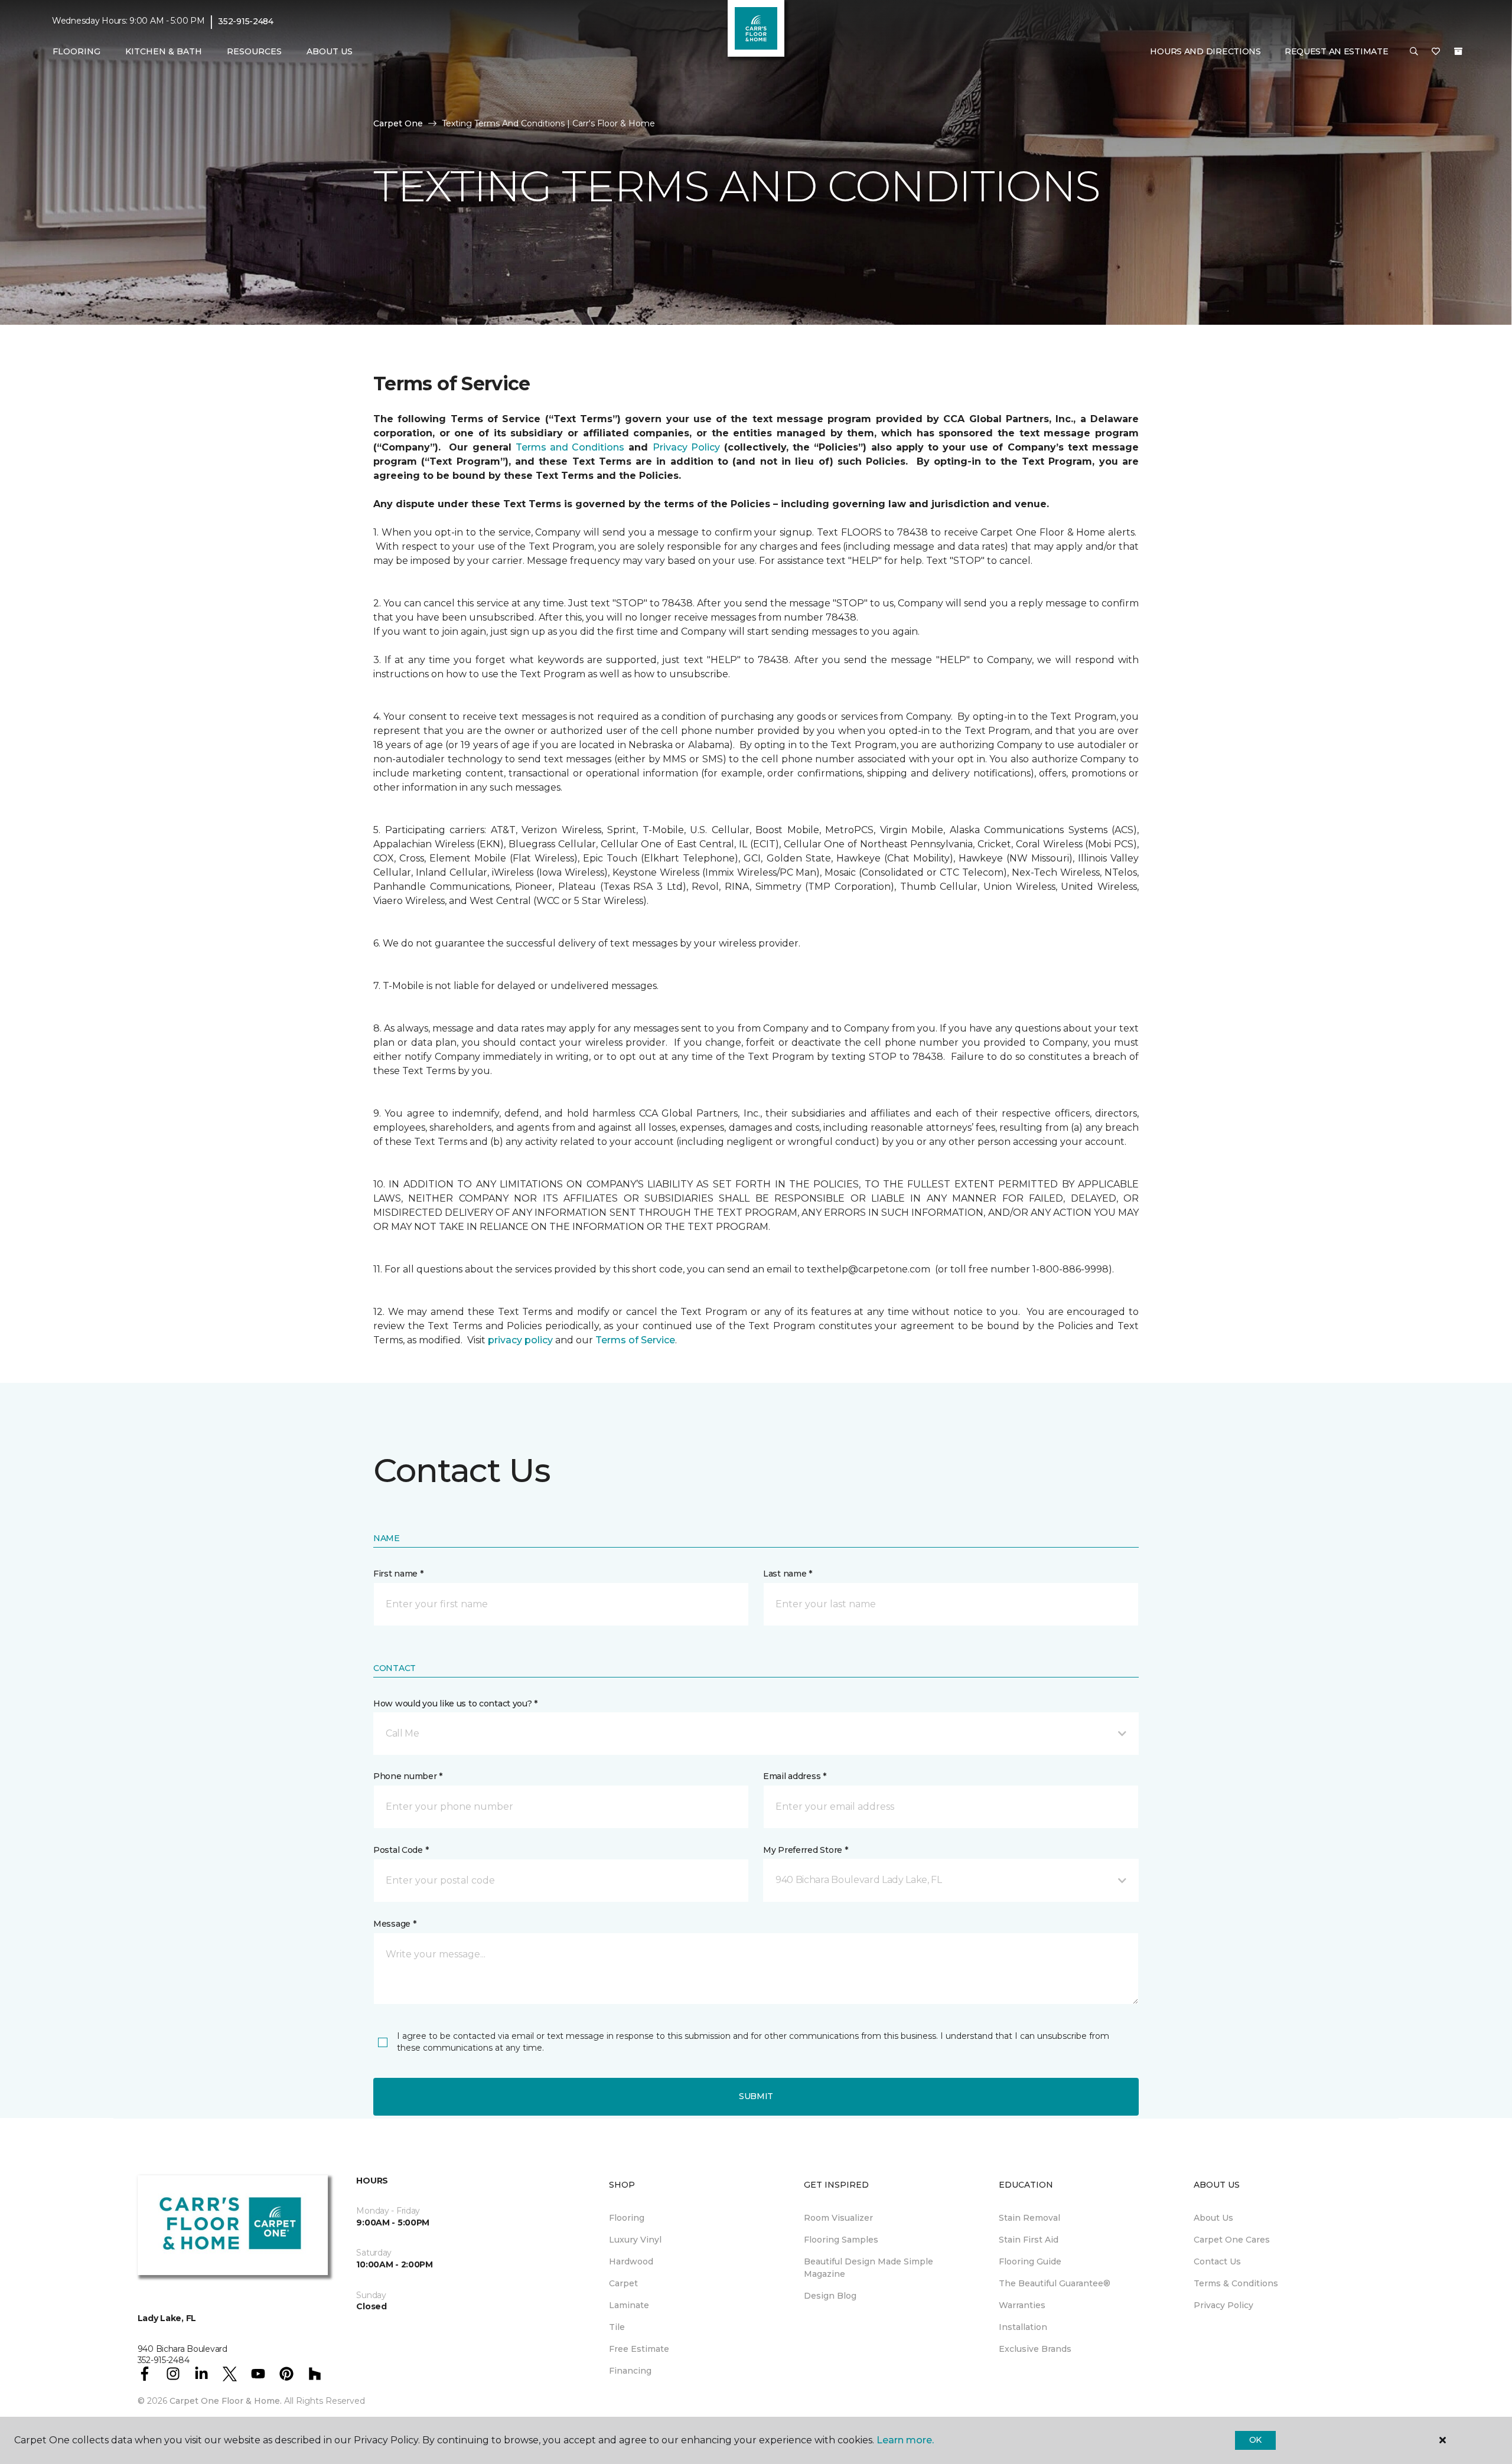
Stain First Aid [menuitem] (1029, 2240)
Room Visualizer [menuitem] (838, 2218)
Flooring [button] (76, 51)
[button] (1414, 52)
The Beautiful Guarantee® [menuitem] (1055, 2283)
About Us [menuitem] (1213, 2218)
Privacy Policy (686, 447)
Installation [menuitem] (1023, 2327)
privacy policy (520, 1340)
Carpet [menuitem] (623, 2283)
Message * (395, 1924)
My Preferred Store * (805, 1850)
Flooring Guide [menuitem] (1030, 2261)
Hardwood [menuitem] (631, 2261)
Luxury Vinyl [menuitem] (635, 2240)
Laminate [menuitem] (629, 2305)
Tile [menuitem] (617, 2327)
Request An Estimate (1337, 51)
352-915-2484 (246, 21)
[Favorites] (1436, 52)
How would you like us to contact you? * (455, 1703)
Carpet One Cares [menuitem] (1232, 2240)
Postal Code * (401, 1850)
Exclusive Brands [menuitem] (1035, 2349)
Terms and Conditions (570, 447)
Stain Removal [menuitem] (1029, 2218)
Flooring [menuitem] (627, 2218)
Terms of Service (635, 1340)
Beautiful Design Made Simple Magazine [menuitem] (869, 2268)
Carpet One (398, 123)
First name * (398, 1574)
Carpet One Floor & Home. (226, 2401)
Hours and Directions (1205, 51)
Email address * (795, 1776)
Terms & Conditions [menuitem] (1236, 2283)
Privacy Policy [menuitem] (1223, 2305)
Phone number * (408, 1776)
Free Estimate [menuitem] (639, 2349)
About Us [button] (330, 51)
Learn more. (905, 2440)
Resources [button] (254, 51)
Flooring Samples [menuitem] (841, 2240)
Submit (756, 2096)
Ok (1255, 2440)
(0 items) (1458, 51)
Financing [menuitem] (630, 2371)
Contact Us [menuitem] (1217, 2261)
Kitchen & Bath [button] (164, 51)
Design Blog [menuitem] (830, 2296)
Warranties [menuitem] (1022, 2305)
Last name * (788, 1574)
